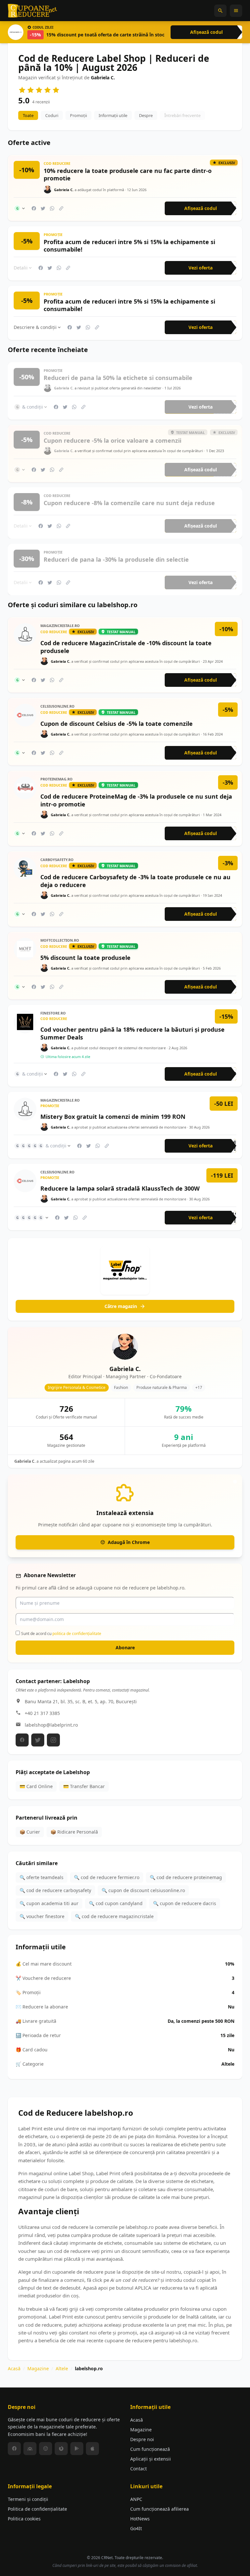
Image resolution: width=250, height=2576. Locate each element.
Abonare (125, 1648)
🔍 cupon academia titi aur (49, 1903)
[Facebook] (22, 1740)
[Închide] (235, 1482)
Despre (146, 115)
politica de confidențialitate (77, 1634)
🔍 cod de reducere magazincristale (114, 1916)
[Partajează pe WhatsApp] (52, 208)
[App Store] (92, 2449)
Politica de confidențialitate (37, 2509)
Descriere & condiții (35, 327)
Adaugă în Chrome (129, 1542)
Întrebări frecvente (182, 115)
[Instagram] (53, 1740)
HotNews (140, 2519)
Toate (28, 115)
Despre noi (142, 2439)
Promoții (78, 115)
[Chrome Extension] (46, 2449)
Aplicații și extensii (151, 2459)
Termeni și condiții (28, 2499)
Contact (139, 2469)
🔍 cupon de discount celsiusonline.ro (143, 1890)
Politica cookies (24, 2519)
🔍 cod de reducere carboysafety (55, 1890)
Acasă (14, 2368)
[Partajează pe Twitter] (43, 208)
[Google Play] (77, 2449)
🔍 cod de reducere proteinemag (186, 1877)
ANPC (136, 2499)
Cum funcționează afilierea (160, 2509)
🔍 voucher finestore (42, 1916)
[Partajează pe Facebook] (34, 208)
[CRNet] (33, 11)
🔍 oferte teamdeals (42, 1877)
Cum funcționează (150, 2449)
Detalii (21, 268)
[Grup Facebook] (30, 2449)
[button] (220, 11)
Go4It (136, 2528)
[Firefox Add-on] (61, 2449)
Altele (62, 2368)
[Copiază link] (61, 208)
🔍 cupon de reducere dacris (185, 1903)
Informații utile (113, 115)
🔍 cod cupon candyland (116, 1903)
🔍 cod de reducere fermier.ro (107, 1877)
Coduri (52, 115)
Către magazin (121, 1306)
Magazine (38, 2368)
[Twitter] (38, 1740)
